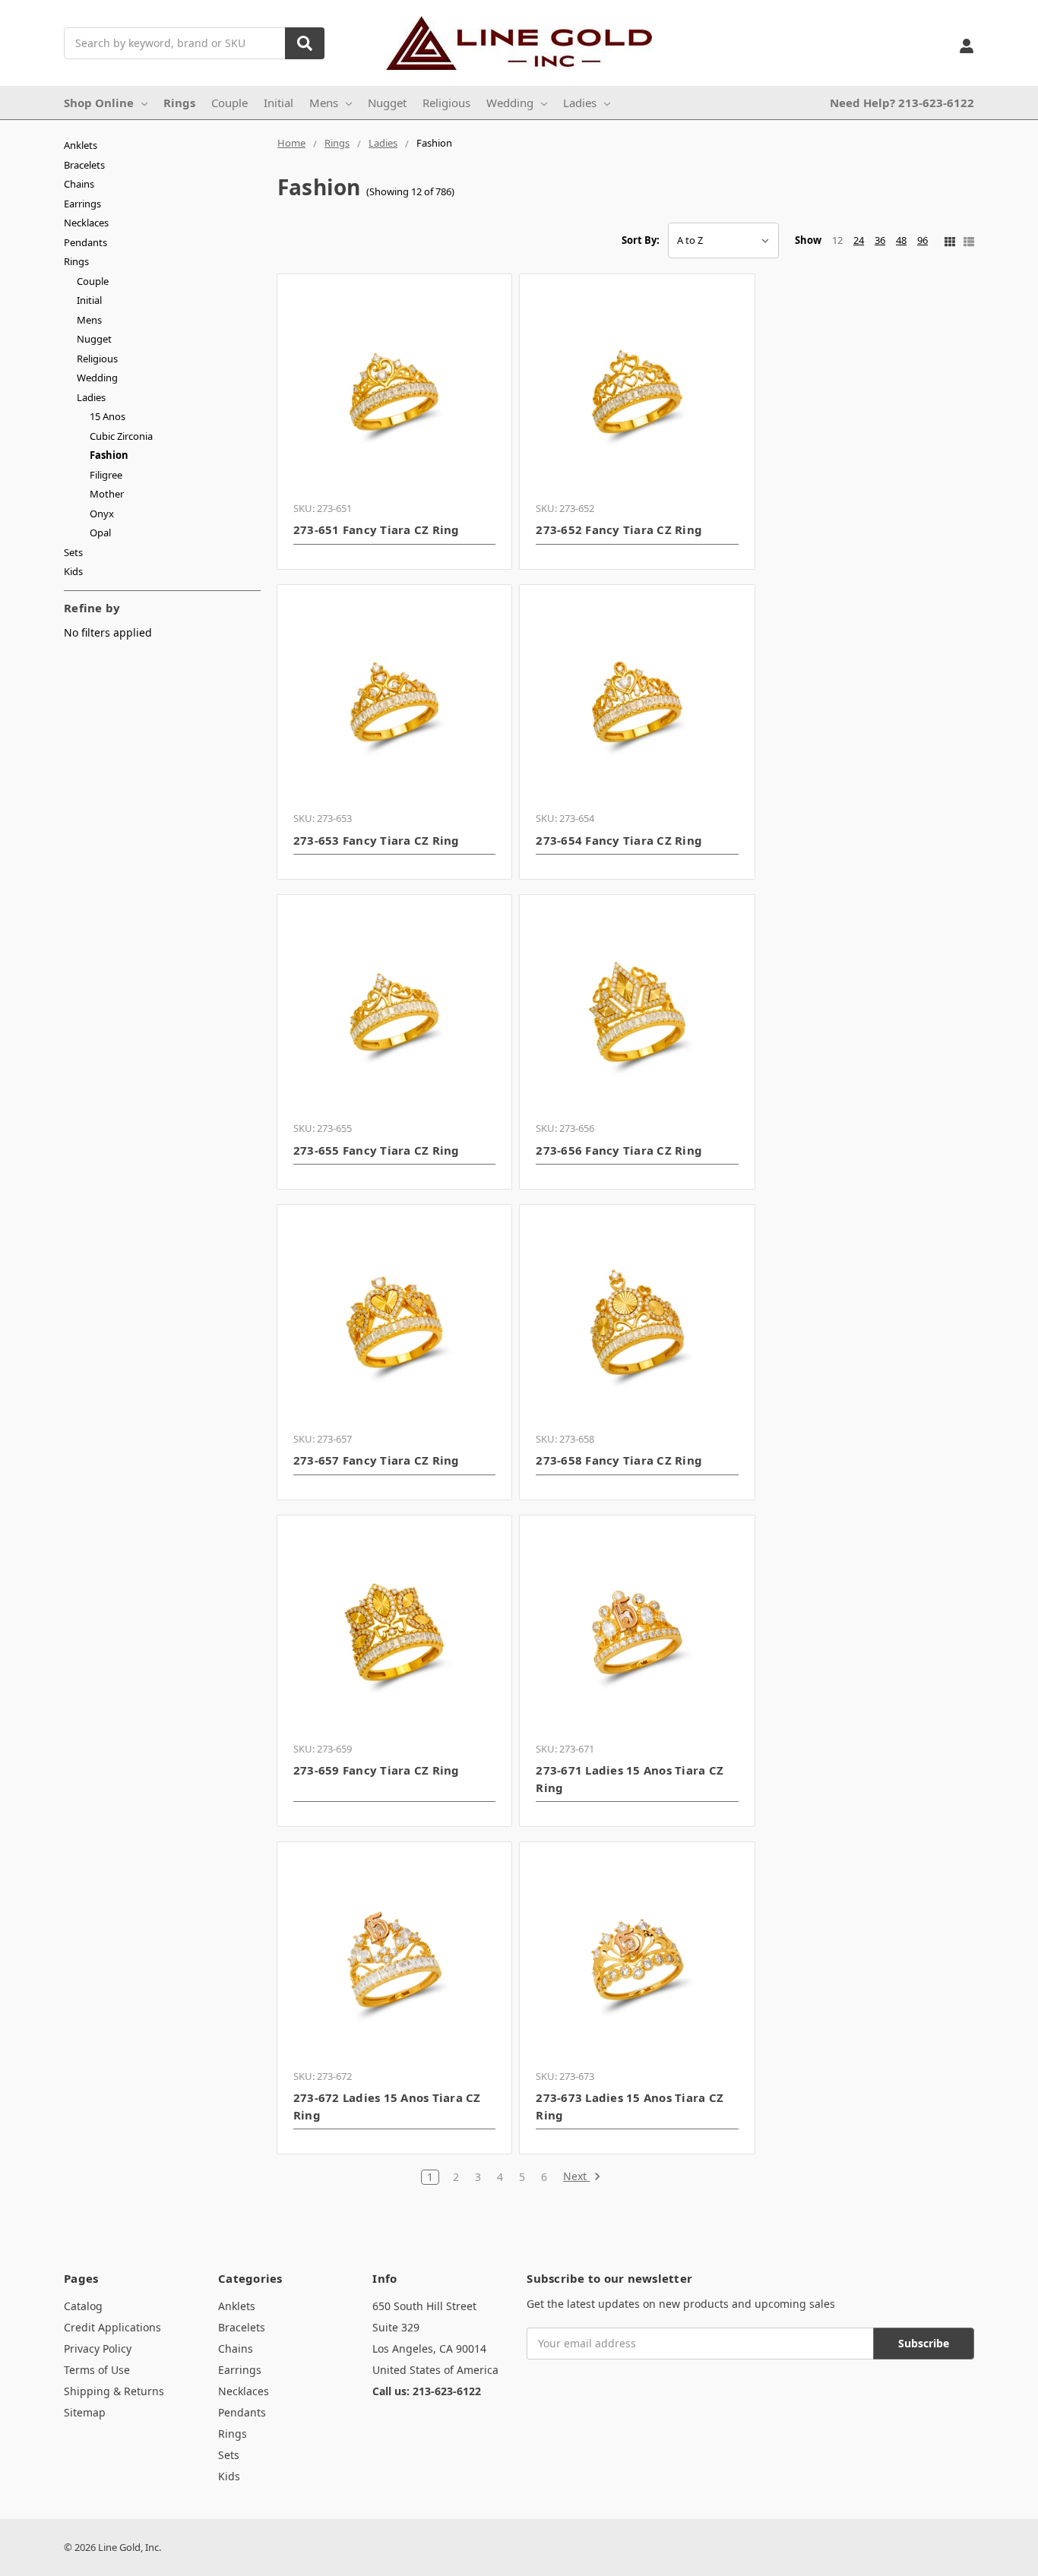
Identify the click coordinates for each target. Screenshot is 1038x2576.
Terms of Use (97, 2370)
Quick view (395, 391)
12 (837, 240)
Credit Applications (112, 2327)
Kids (73, 571)
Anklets (81, 145)
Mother (107, 494)
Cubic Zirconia (121, 436)
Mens (324, 103)
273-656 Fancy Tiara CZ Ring (619, 1150)
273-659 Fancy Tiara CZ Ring (377, 1770)
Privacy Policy (98, 2348)
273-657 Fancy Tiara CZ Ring (377, 1460)
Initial (278, 103)
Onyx (102, 514)
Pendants (85, 242)
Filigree (106, 475)
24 (859, 240)
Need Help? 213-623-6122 (902, 103)
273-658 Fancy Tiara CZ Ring (619, 1460)
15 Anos (108, 416)
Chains (79, 184)
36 (880, 240)
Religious (446, 103)
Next (576, 2177)
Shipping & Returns (114, 2391)
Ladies (580, 103)
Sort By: (641, 240)
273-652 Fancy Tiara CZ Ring (619, 529)
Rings (179, 103)
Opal (100, 533)
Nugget (387, 103)
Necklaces (86, 223)
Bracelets (84, 165)
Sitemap (85, 2412)
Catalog (83, 2306)
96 (922, 240)
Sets (73, 552)
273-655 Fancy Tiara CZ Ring (377, 1150)
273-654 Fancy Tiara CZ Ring (619, 840)
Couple (229, 103)
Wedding (510, 103)
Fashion (109, 455)
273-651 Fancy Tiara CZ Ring (377, 529)
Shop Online (99, 103)
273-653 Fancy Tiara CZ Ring (377, 840)
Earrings (82, 204)
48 (901, 240)
